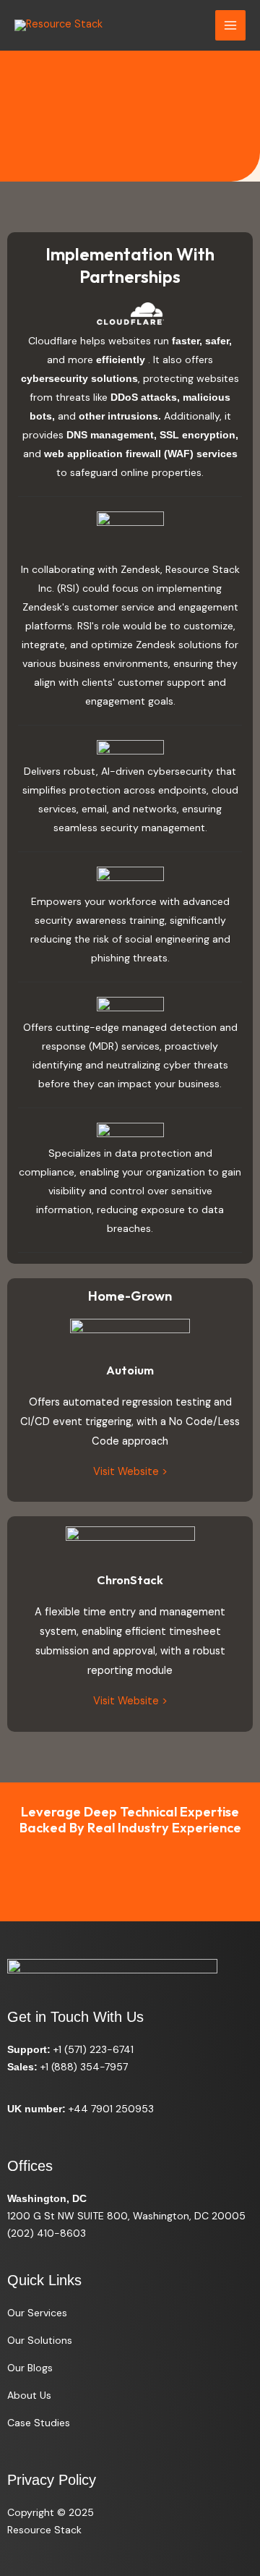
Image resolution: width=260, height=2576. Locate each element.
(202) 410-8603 (47, 2233)
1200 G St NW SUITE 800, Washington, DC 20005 (126, 2216)
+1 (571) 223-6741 (94, 2049)
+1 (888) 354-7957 (84, 2067)
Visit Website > (130, 1472)
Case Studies (39, 2423)
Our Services (37, 2313)
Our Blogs (30, 2368)
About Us (29, 2395)
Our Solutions (40, 2340)
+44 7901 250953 (111, 2109)
